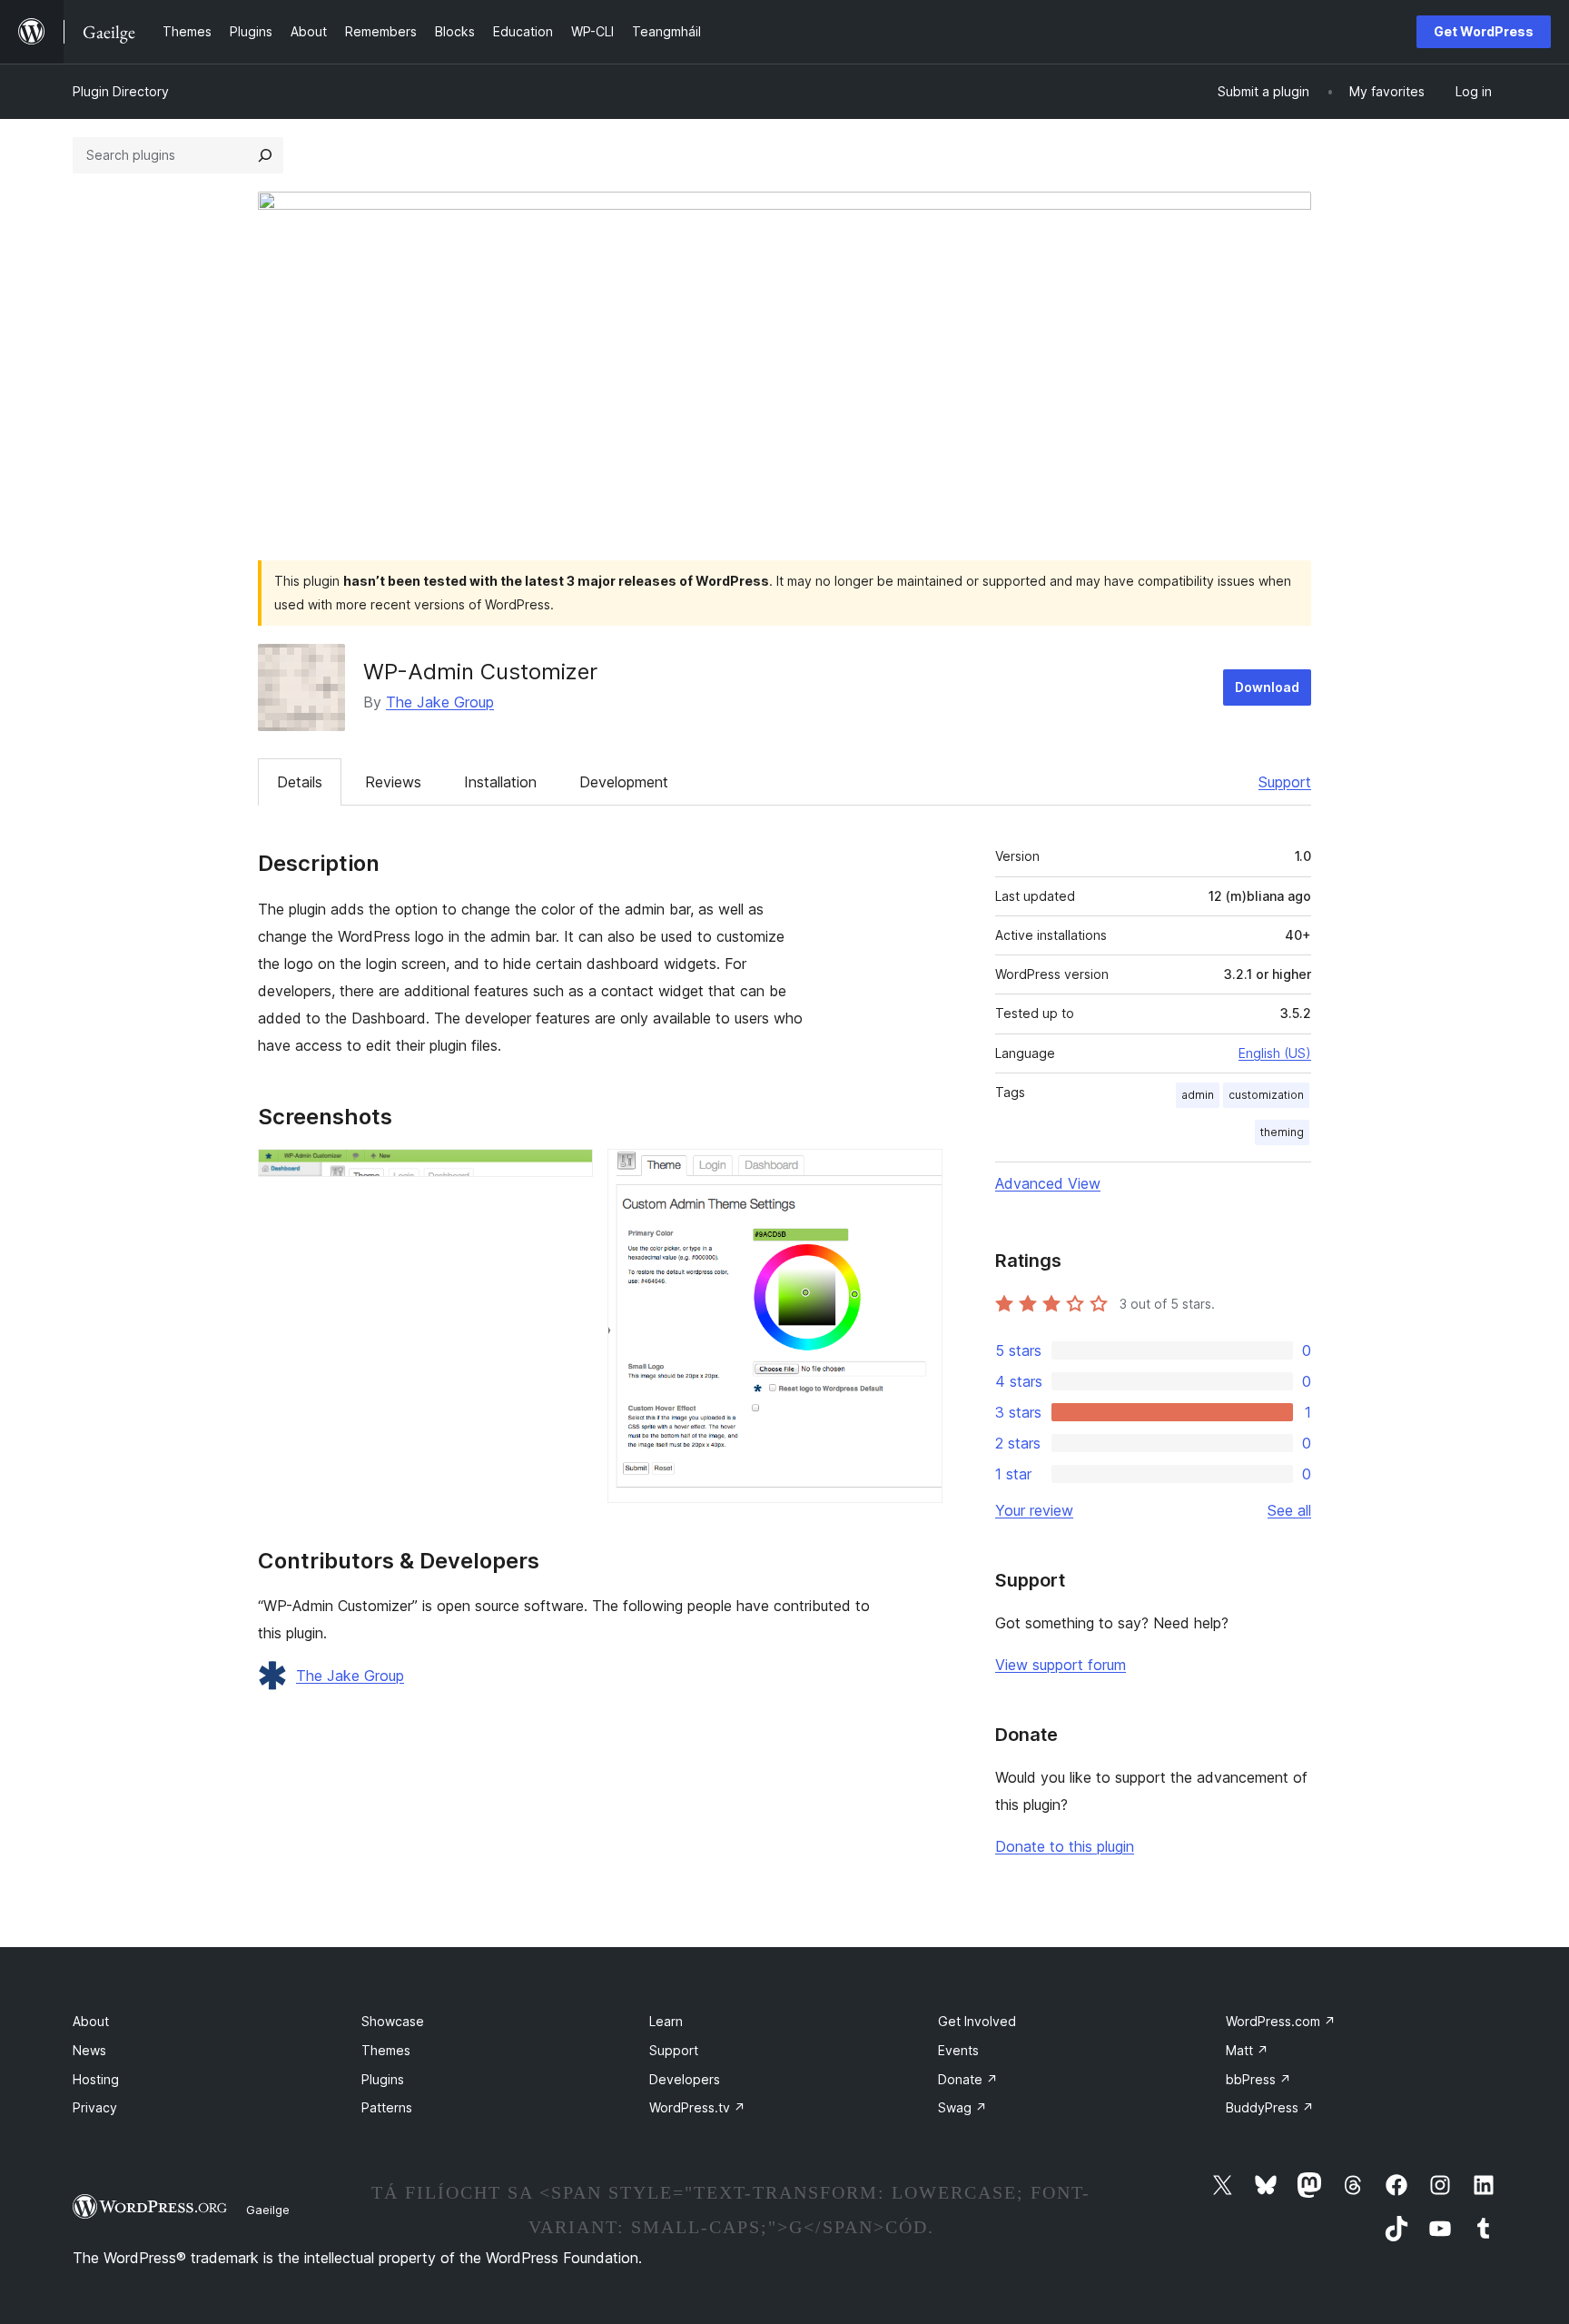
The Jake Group (440, 702)
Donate (968, 2079)
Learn (666, 2021)
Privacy (95, 2107)
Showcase (393, 2021)
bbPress (1258, 2079)
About (91, 2021)
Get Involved (977, 2021)
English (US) (1275, 1053)
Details (300, 782)
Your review (1034, 1510)
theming (1282, 1132)
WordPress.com (1281, 2021)
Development (624, 782)
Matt (1247, 2050)
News (89, 2050)
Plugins (383, 2079)
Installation (500, 782)
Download (1267, 687)
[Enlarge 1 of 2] (568, 1173)
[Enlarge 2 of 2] (918, 1173)
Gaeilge (268, 2210)
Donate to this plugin (1065, 1846)
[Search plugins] (265, 155)
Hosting (96, 2079)
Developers (685, 2079)
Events (958, 2050)
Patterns (387, 2107)
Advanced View (1048, 1183)
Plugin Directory (121, 91)
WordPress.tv (697, 2107)
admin (1198, 1095)
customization (1266, 1095)
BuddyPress (1270, 2107)
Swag (962, 2107)
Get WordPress (1484, 31)
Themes (386, 2050)
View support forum (1061, 1665)
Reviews (393, 782)
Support (1285, 782)
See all (1289, 1510)
